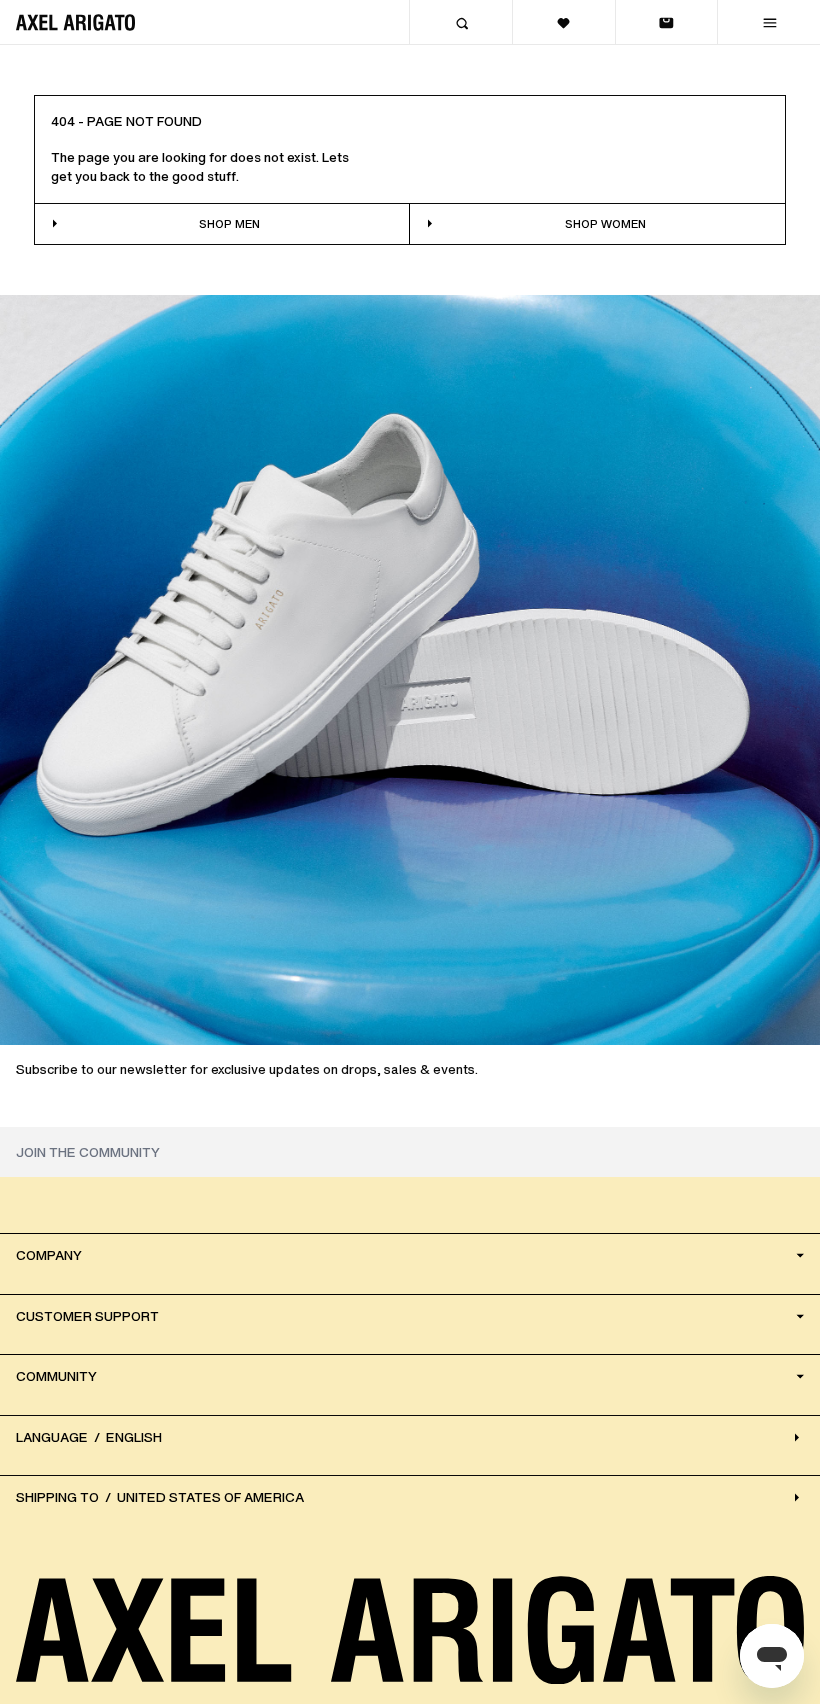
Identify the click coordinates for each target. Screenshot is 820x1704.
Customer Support (87, 1316)
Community (56, 1376)
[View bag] (666, 22)
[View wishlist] (563, 22)
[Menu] (768, 22)
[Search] (460, 22)
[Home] (75, 22)
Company (49, 1255)
